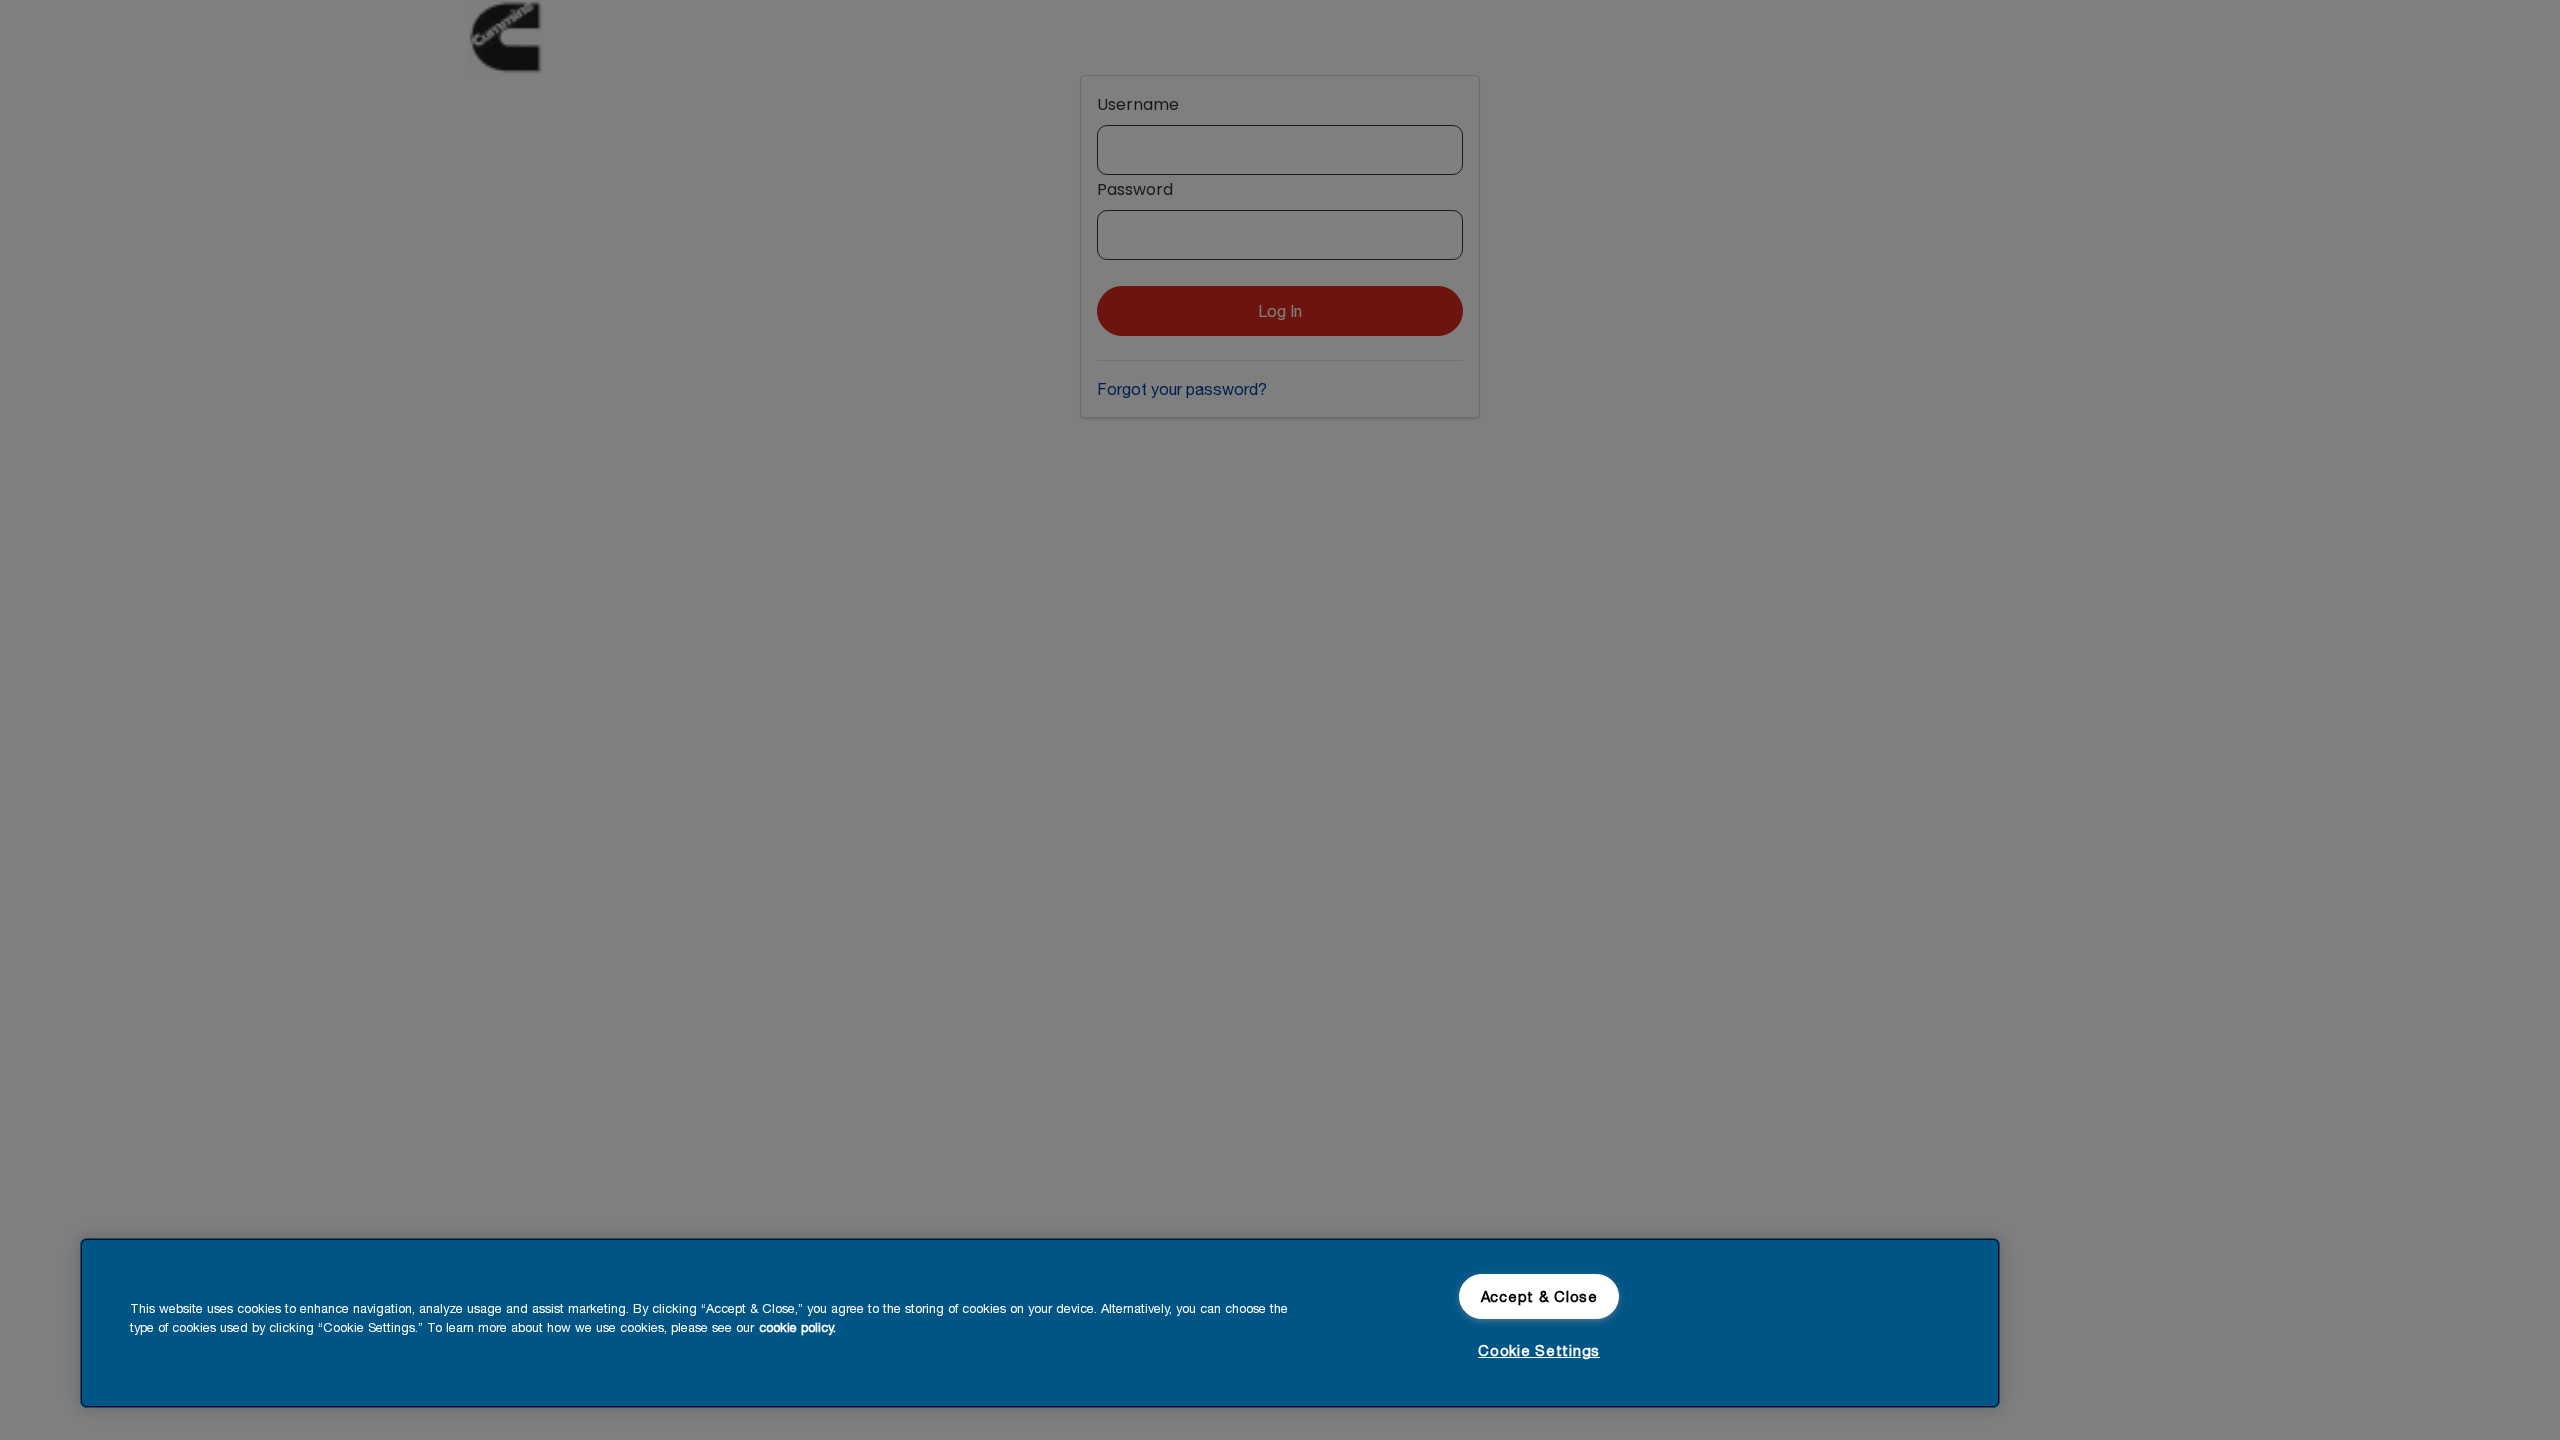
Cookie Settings (1539, 1350)
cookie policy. (797, 1327)
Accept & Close (1539, 1296)
